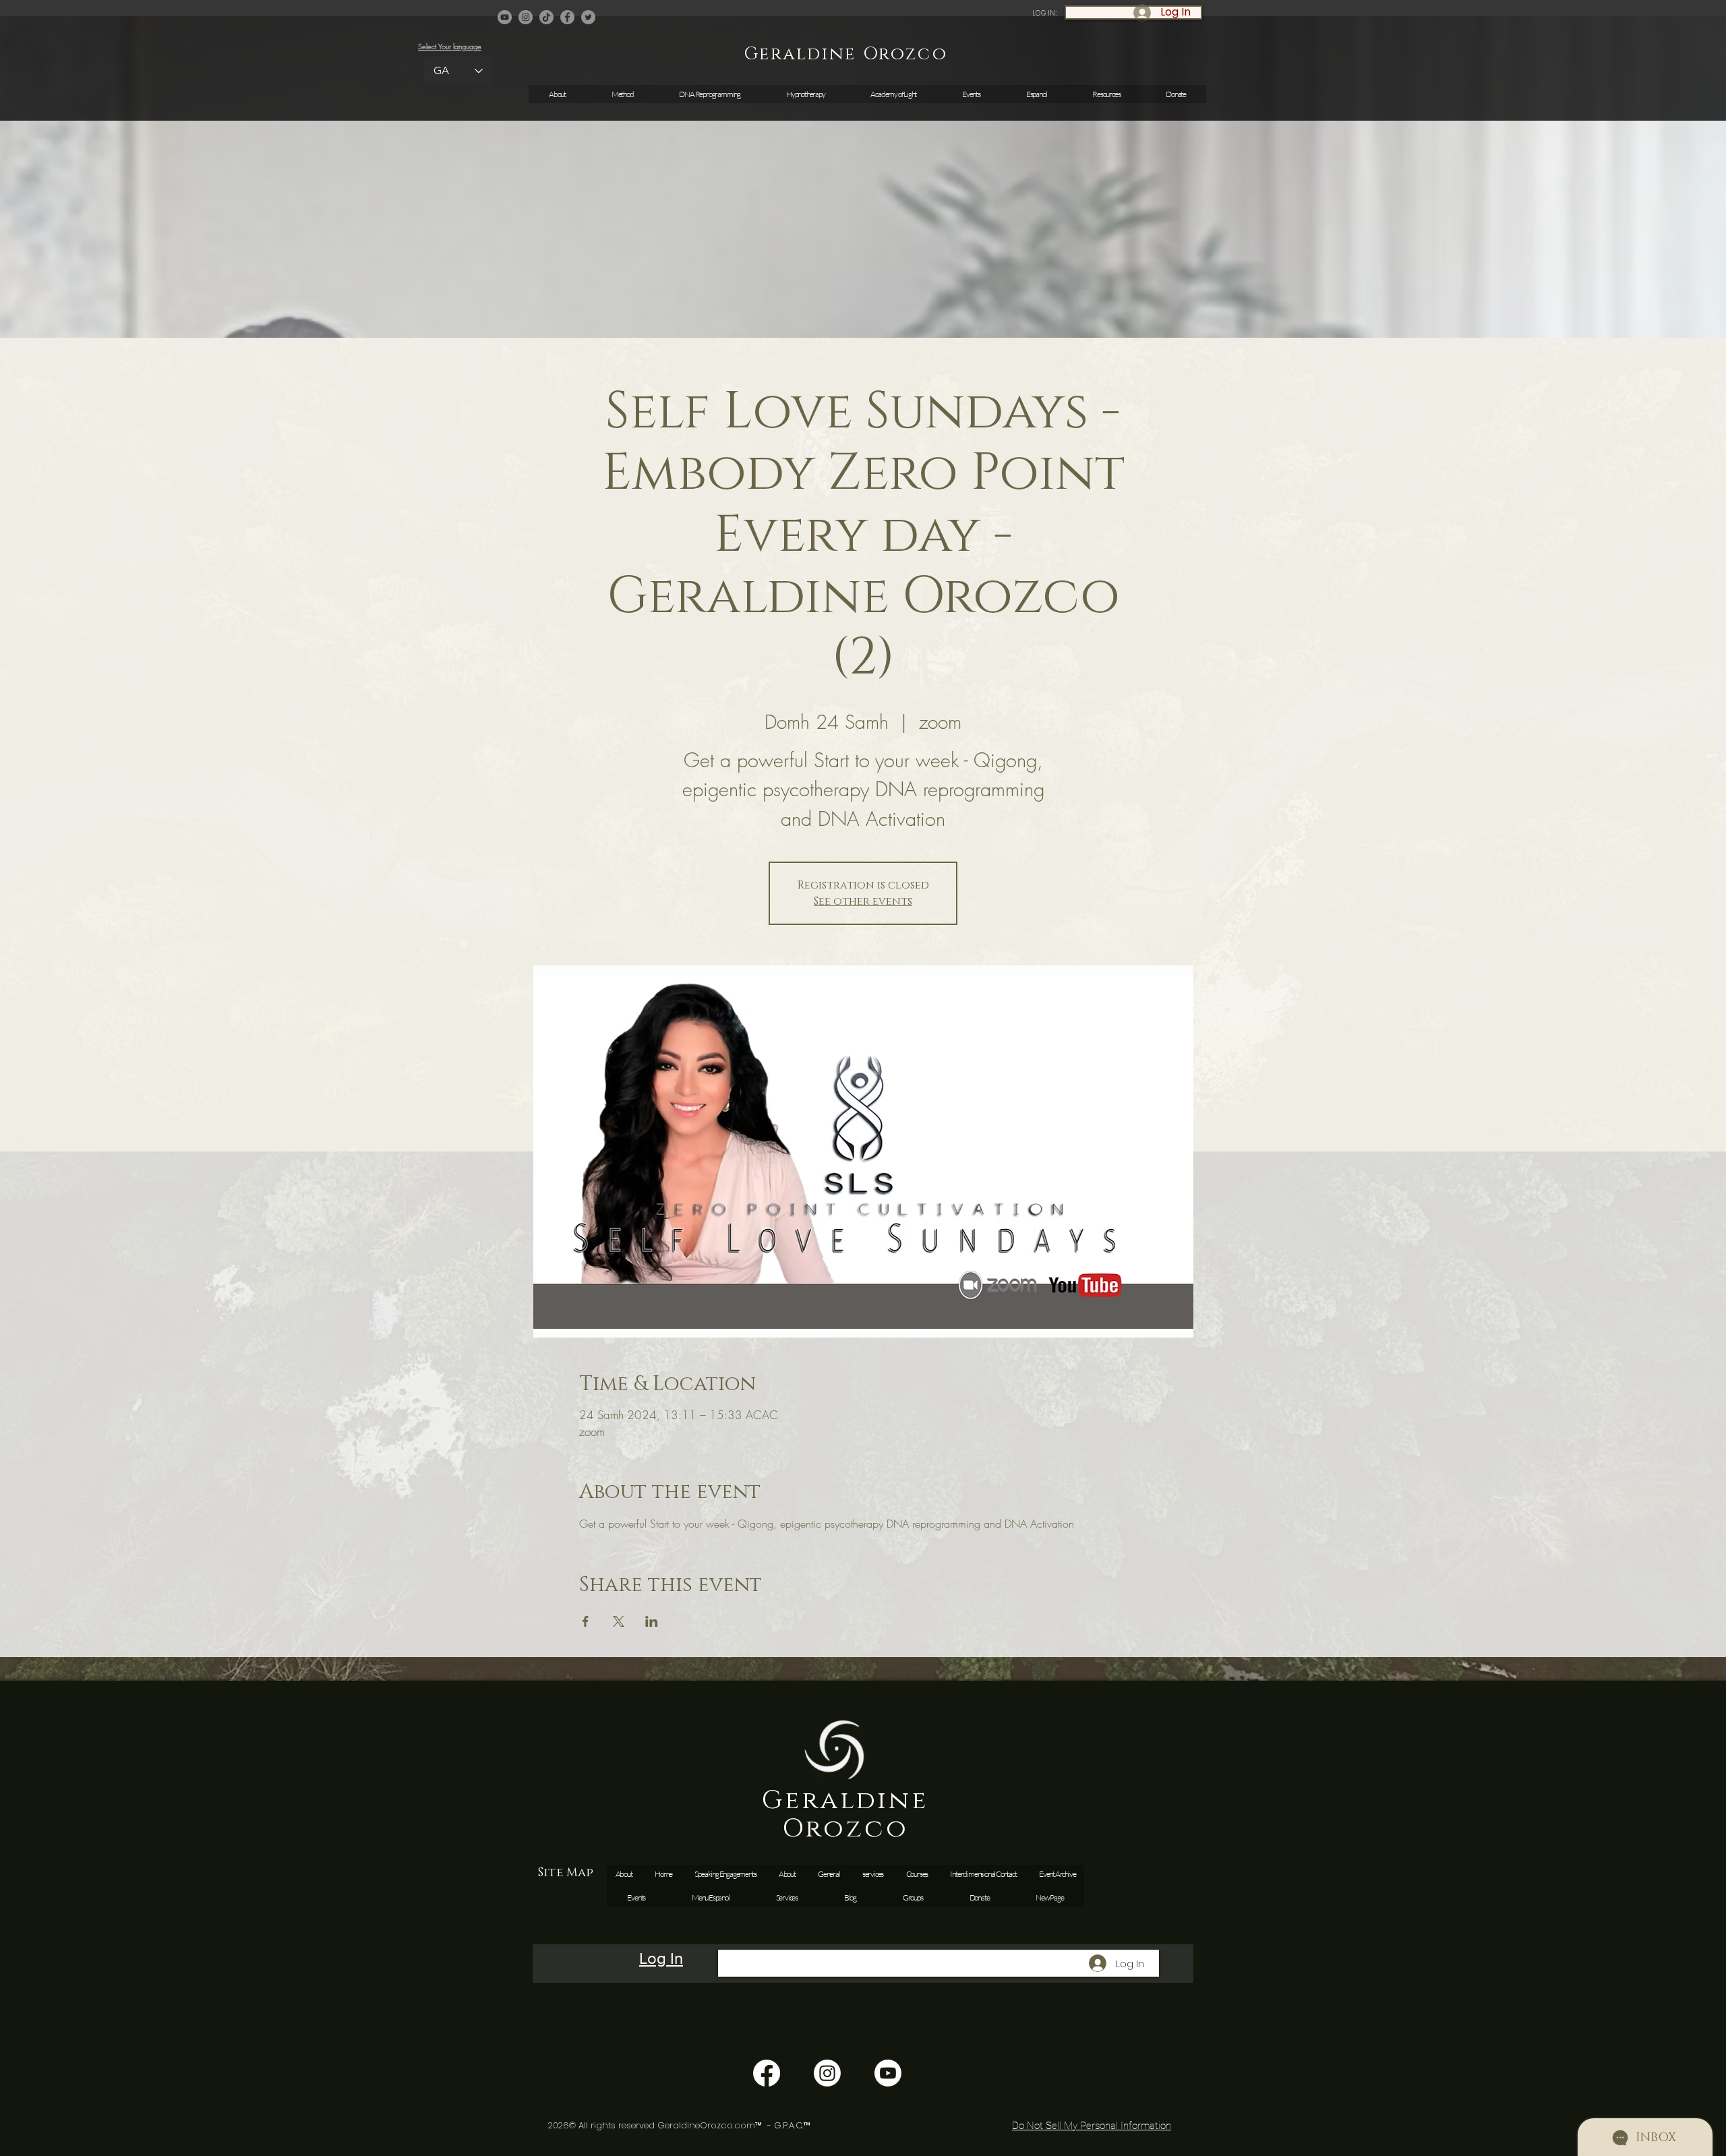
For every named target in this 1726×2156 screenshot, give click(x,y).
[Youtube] (888, 2073)
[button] (971, 94)
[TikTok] (546, 17)
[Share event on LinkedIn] (652, 1621)
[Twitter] (588, 17)
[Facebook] (567, 17)
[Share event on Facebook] (586, 1621)
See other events (863, 901)
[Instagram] (526, 17)
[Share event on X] (619, 1621)
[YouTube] (505, 17)
